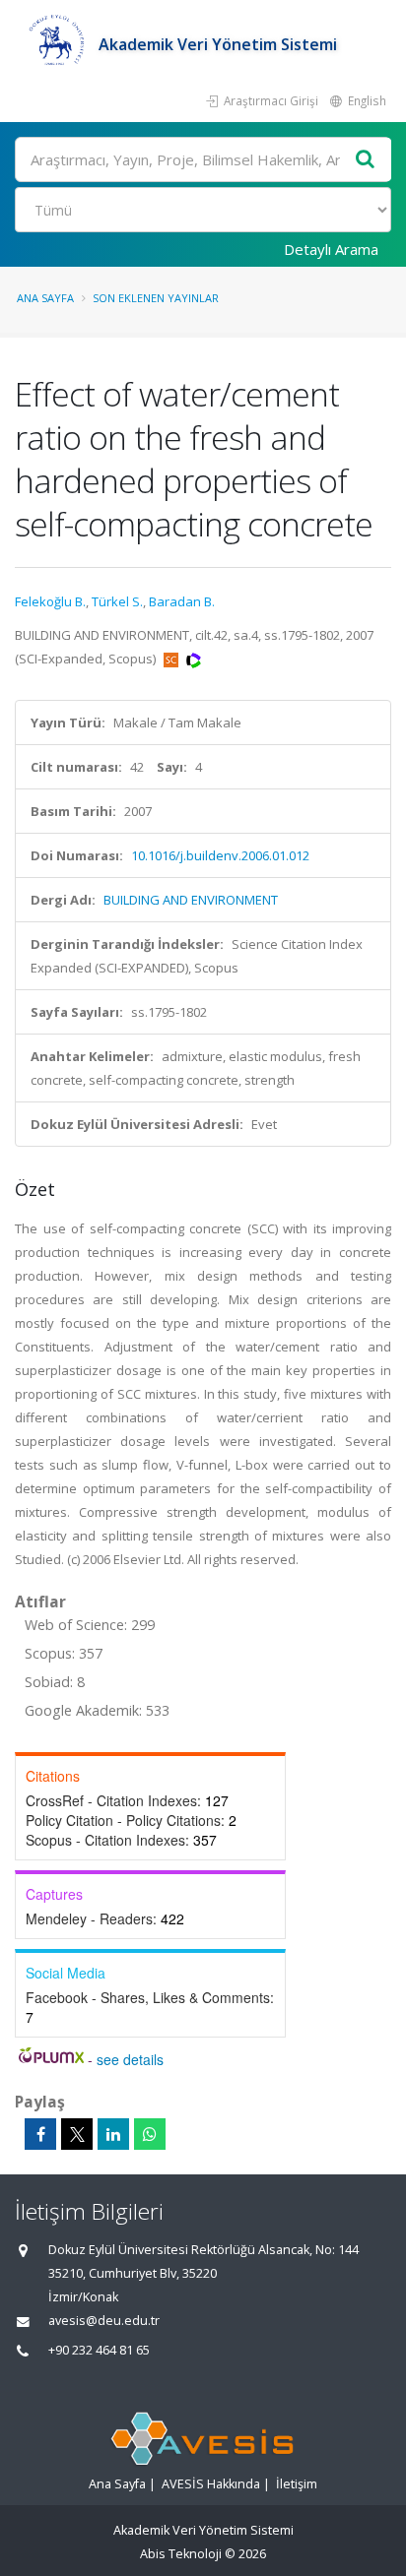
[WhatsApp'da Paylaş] (150, 2134)
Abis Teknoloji (181, 2554)
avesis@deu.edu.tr (104, 2321)
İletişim (297, 2484)
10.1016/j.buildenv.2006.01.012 (220, 855)
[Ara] (366, 160)
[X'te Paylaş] (77, 2134)
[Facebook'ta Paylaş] (40, 2134)
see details (130, 2059)
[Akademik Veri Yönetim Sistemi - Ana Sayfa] (57, 44)
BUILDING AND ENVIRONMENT (191, 900)
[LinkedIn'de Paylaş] (113, 2134)
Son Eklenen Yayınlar (156, 298)
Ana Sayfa (45, 298)
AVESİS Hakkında (211, 2484)
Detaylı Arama (331, 249)
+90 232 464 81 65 (99, 2350)
